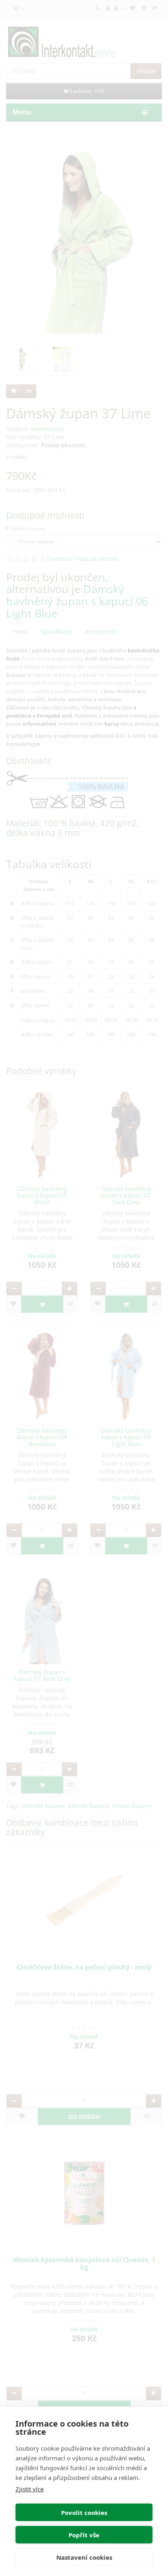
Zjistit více (30, 2489)
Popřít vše (84, 2535)
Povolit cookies (84, 2513)
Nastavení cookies (84, 2557)
